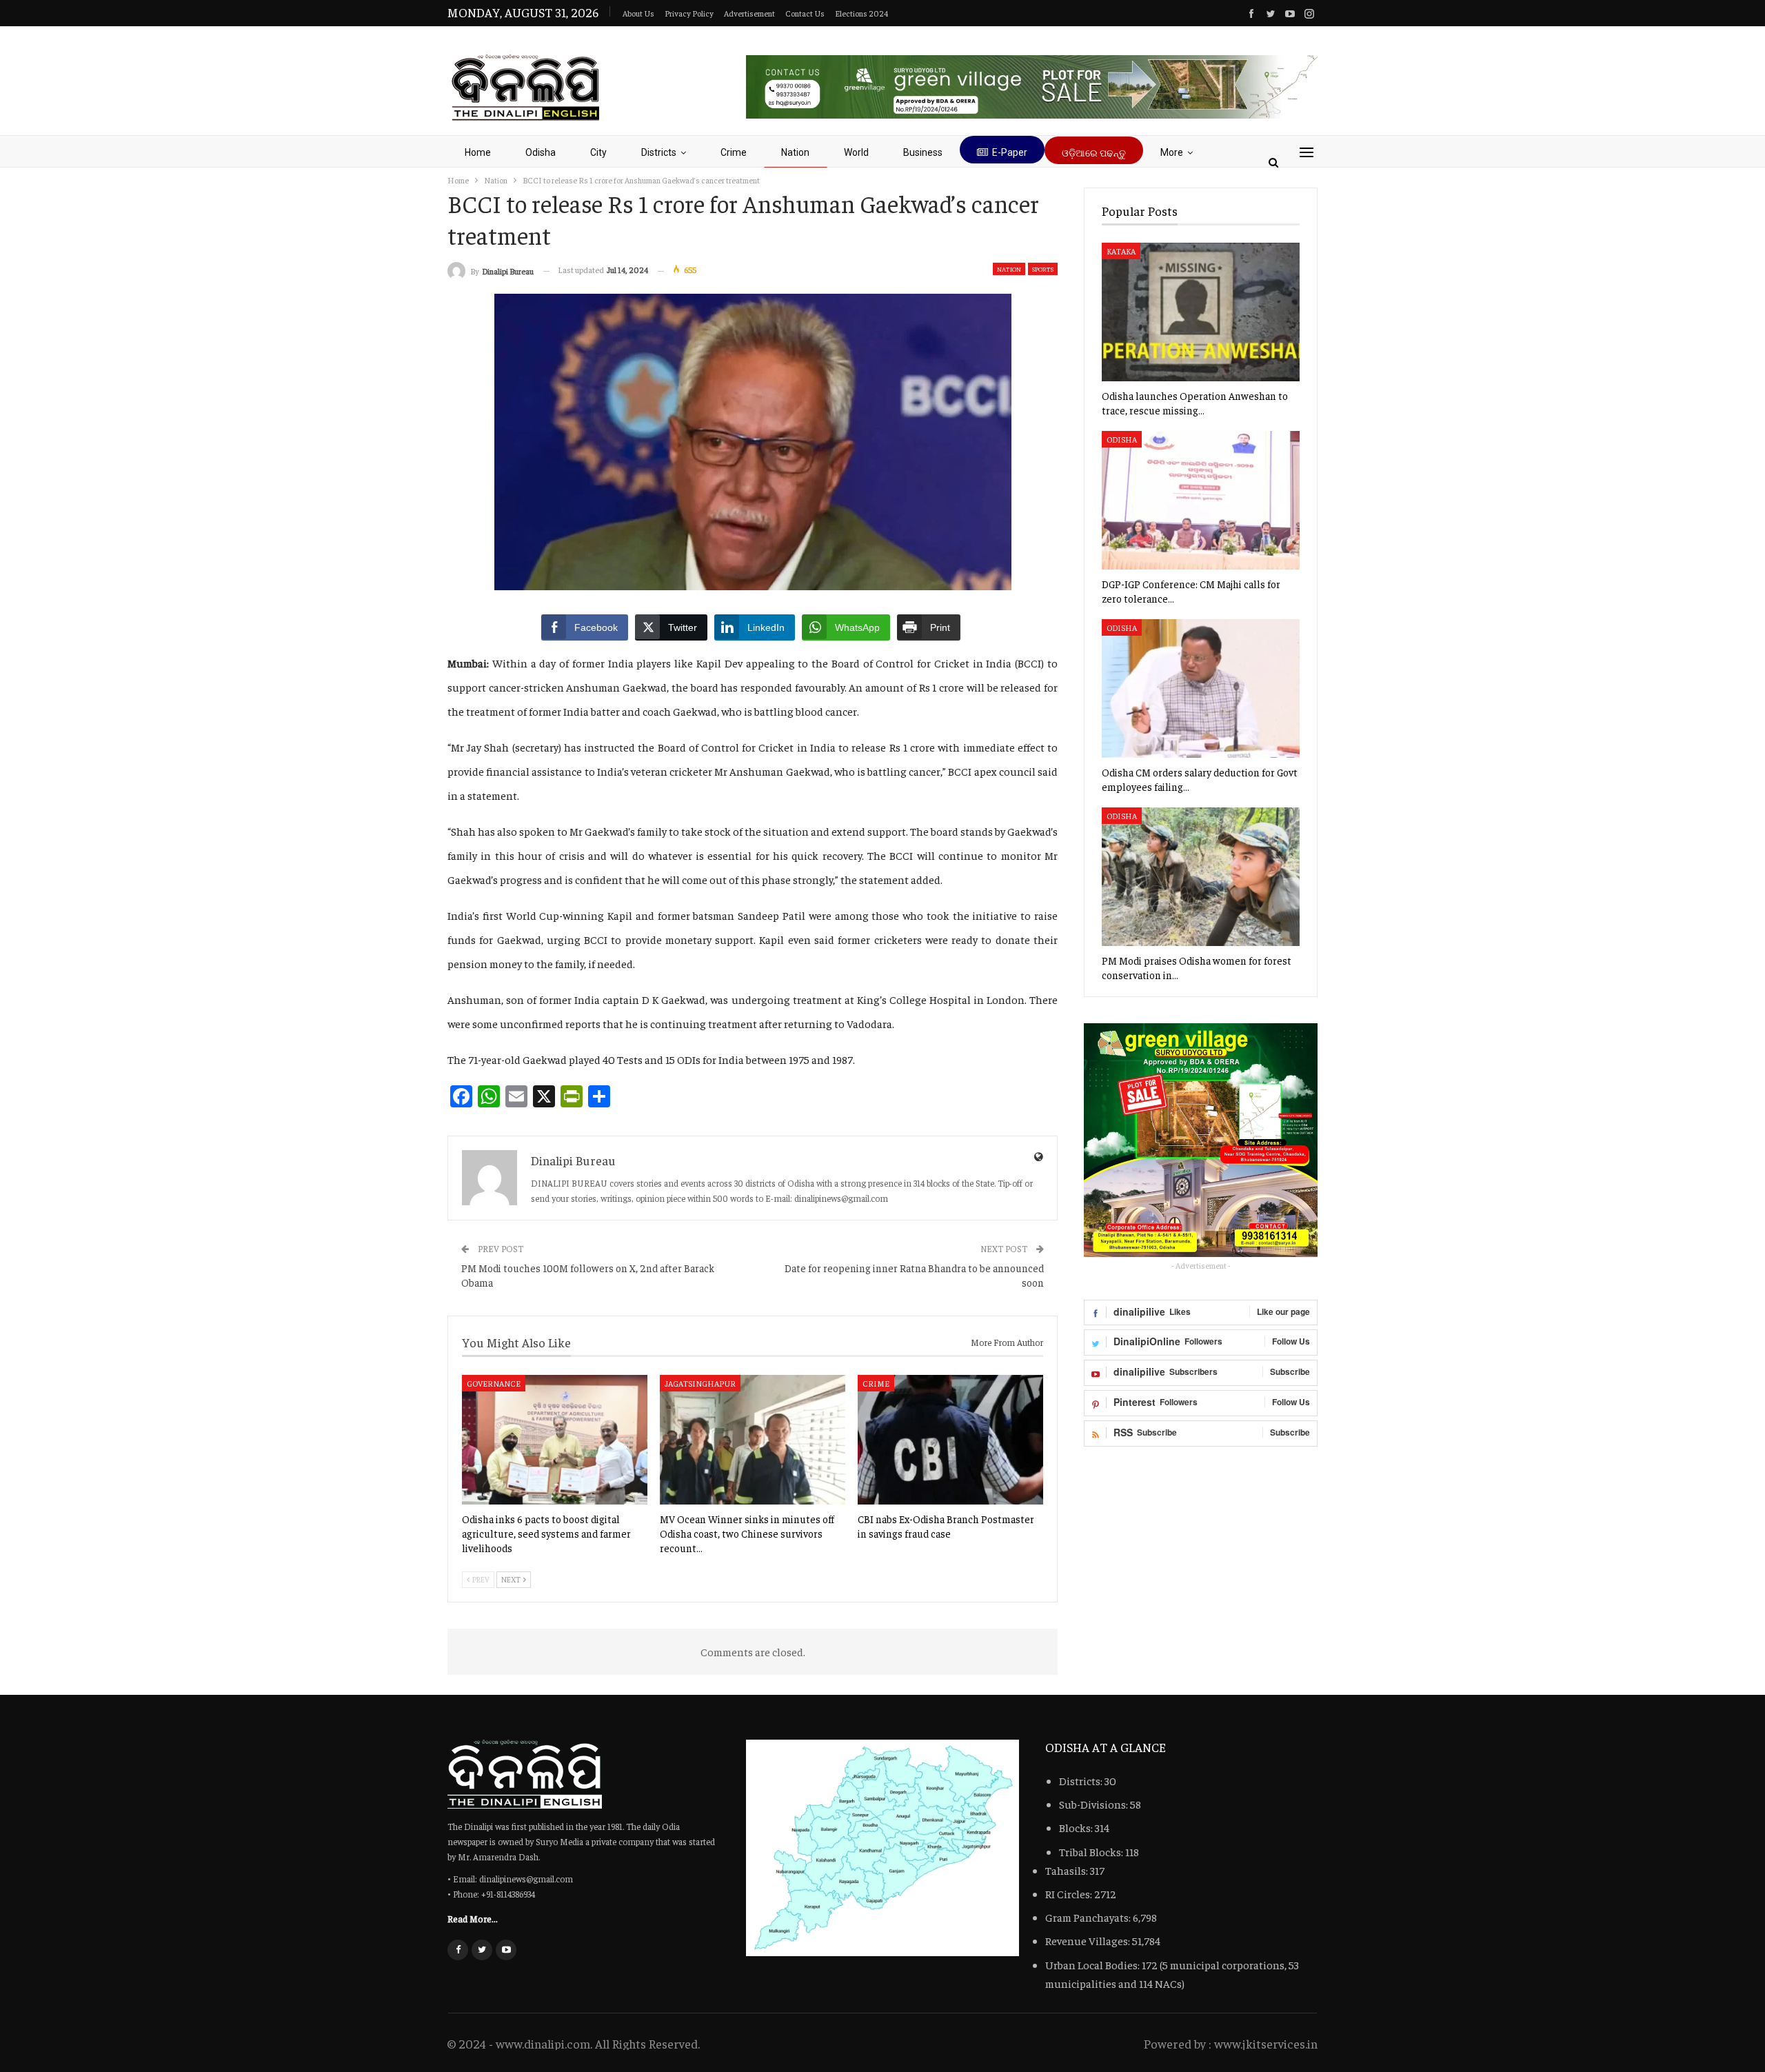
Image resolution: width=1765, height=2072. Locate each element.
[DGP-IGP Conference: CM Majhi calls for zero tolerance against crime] (1201, 500)
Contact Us (805, 13)
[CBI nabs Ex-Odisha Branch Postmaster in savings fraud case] (950, 1440)
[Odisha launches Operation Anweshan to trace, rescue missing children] (1201, 312)
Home (478, 152)
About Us (638, 13)
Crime (734, 152)
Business (923, 152)
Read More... (473, 1918)
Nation (795, 152)
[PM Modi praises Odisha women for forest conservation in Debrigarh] (1201, 877)
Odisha (541, 152)
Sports (1043, 269)
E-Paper (1010, 152)
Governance (494, 1383)
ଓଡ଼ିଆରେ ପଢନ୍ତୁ (1094, 153)
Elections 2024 (861, 13)
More (1172, 152)
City (598, 152)
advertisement (749, 13)
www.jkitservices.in (1266, 2043)
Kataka (1121, 251)
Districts (659, 152)
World (856, 152)
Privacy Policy (689, 13)
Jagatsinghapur (700, 1383)
